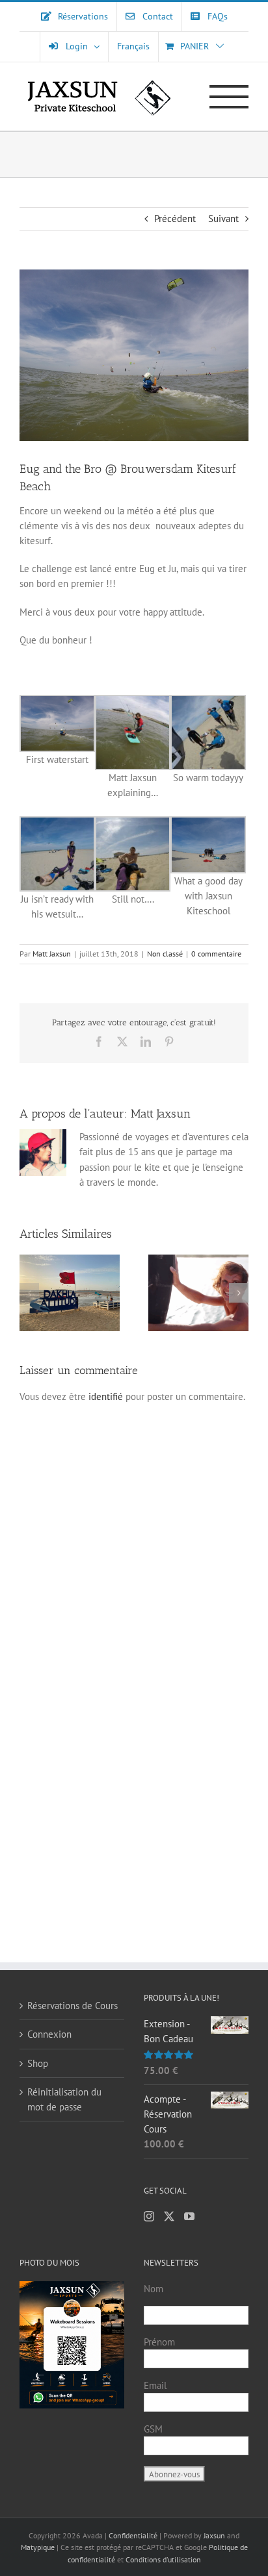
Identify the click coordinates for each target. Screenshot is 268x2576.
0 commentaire (216, 954)
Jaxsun (214, 2535)
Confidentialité (134, 2535)
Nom (154, 2289)
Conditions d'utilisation (163, 2559)
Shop (38, 2063)
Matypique (38, 2547)
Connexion (49, 2034)
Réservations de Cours (73, 2006)
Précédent (175, 219)
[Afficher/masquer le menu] (229, 97)
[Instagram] (149, 2216)
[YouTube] (189, 2216)
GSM (153, 2429)
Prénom (159, 2342)
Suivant (223, 219)
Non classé (165, 954)
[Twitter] (169, 2216)
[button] (29, 1293)
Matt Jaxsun (52, 954)
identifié (106, 1396)
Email (155, 2385)
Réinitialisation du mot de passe (64, 2099)
